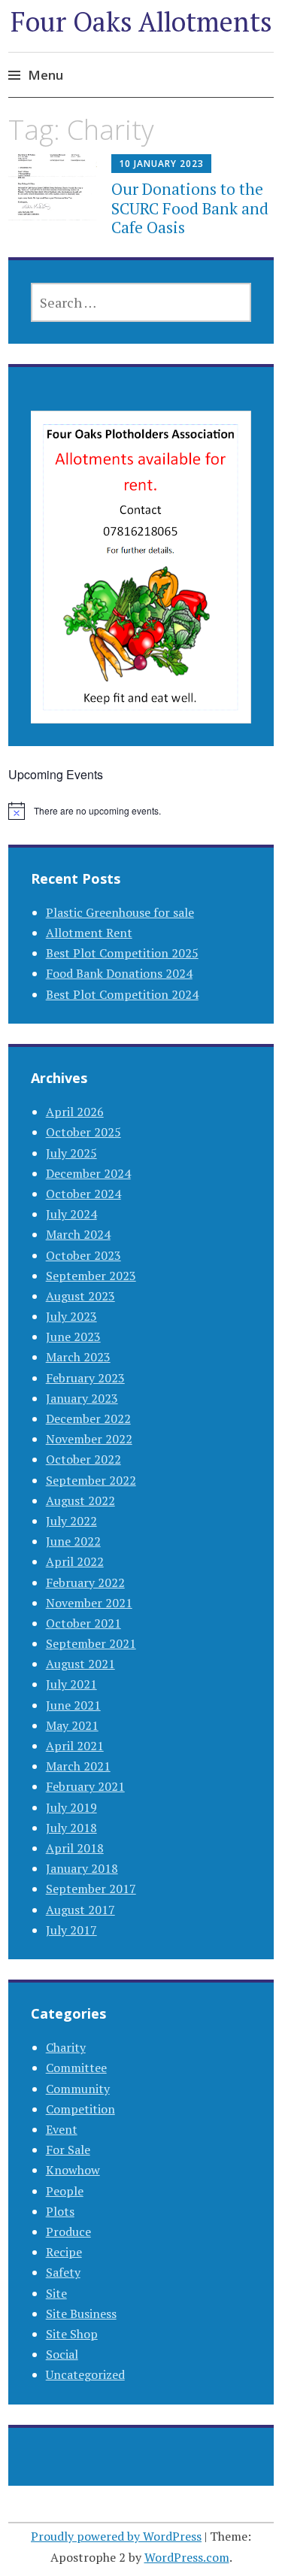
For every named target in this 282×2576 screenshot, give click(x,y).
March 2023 (78, 1357)
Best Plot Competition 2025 (122, 953)
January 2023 (82, 1398)
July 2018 (71, 1828)
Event (62, 2129)
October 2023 (83, 1255)
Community (78, 2089)
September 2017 (91, 1889)
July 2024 (71, 1214)
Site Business (81, 2314)
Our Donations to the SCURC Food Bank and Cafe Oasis (190, 208)
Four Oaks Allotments (141, 21)
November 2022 (89, 1439)
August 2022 (80, 1500)
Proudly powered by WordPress (116, 2536)
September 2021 (91, 1643)
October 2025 (83, 1132)
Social (62, 2354)
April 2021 (75, 1746)
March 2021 (78, 1766)
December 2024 (88, 1173)
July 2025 (71, 1153)
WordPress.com (187, 2557)
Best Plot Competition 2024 (122, 994)
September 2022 (91, 1480)
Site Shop (72, 2334)
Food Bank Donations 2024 (119, 973)
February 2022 (85, 1582)
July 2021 (71, 1684)
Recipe (64, 2252)
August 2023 (80, 1296)
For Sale (68, 2150)
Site (56, 2293)
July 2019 (71, 1807)
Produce (68, 2232)
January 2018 (82, 1868)
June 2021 (73, 1705)
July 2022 (71, 1521)
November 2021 (89, 1603)
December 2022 (88, 1418)
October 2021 (83, 1623)
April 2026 (75, 1112)
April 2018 (75, 1848)
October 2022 (83, 1459)
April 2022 (75, 1561)
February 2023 (85, 1378)
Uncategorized (85, 2374)
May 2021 (72, 1725)
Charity (66, 2047)
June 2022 (73, 1541)
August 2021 (80, 1664)
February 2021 (85, 1786)
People (65, 2191)
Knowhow (73, 2170)
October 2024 (83, 1194)
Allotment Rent (89, 933)
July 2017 (71, 1930)
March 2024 (78, 1234)
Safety (63, 2272)
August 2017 (80, 1910)
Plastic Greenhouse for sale (120, 912)
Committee (76, 2068)
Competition (80, 2109)
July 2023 (71, 1316)
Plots (60, 2211)
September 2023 (91, 1276)
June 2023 (73, 1337)
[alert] (141, 811)
